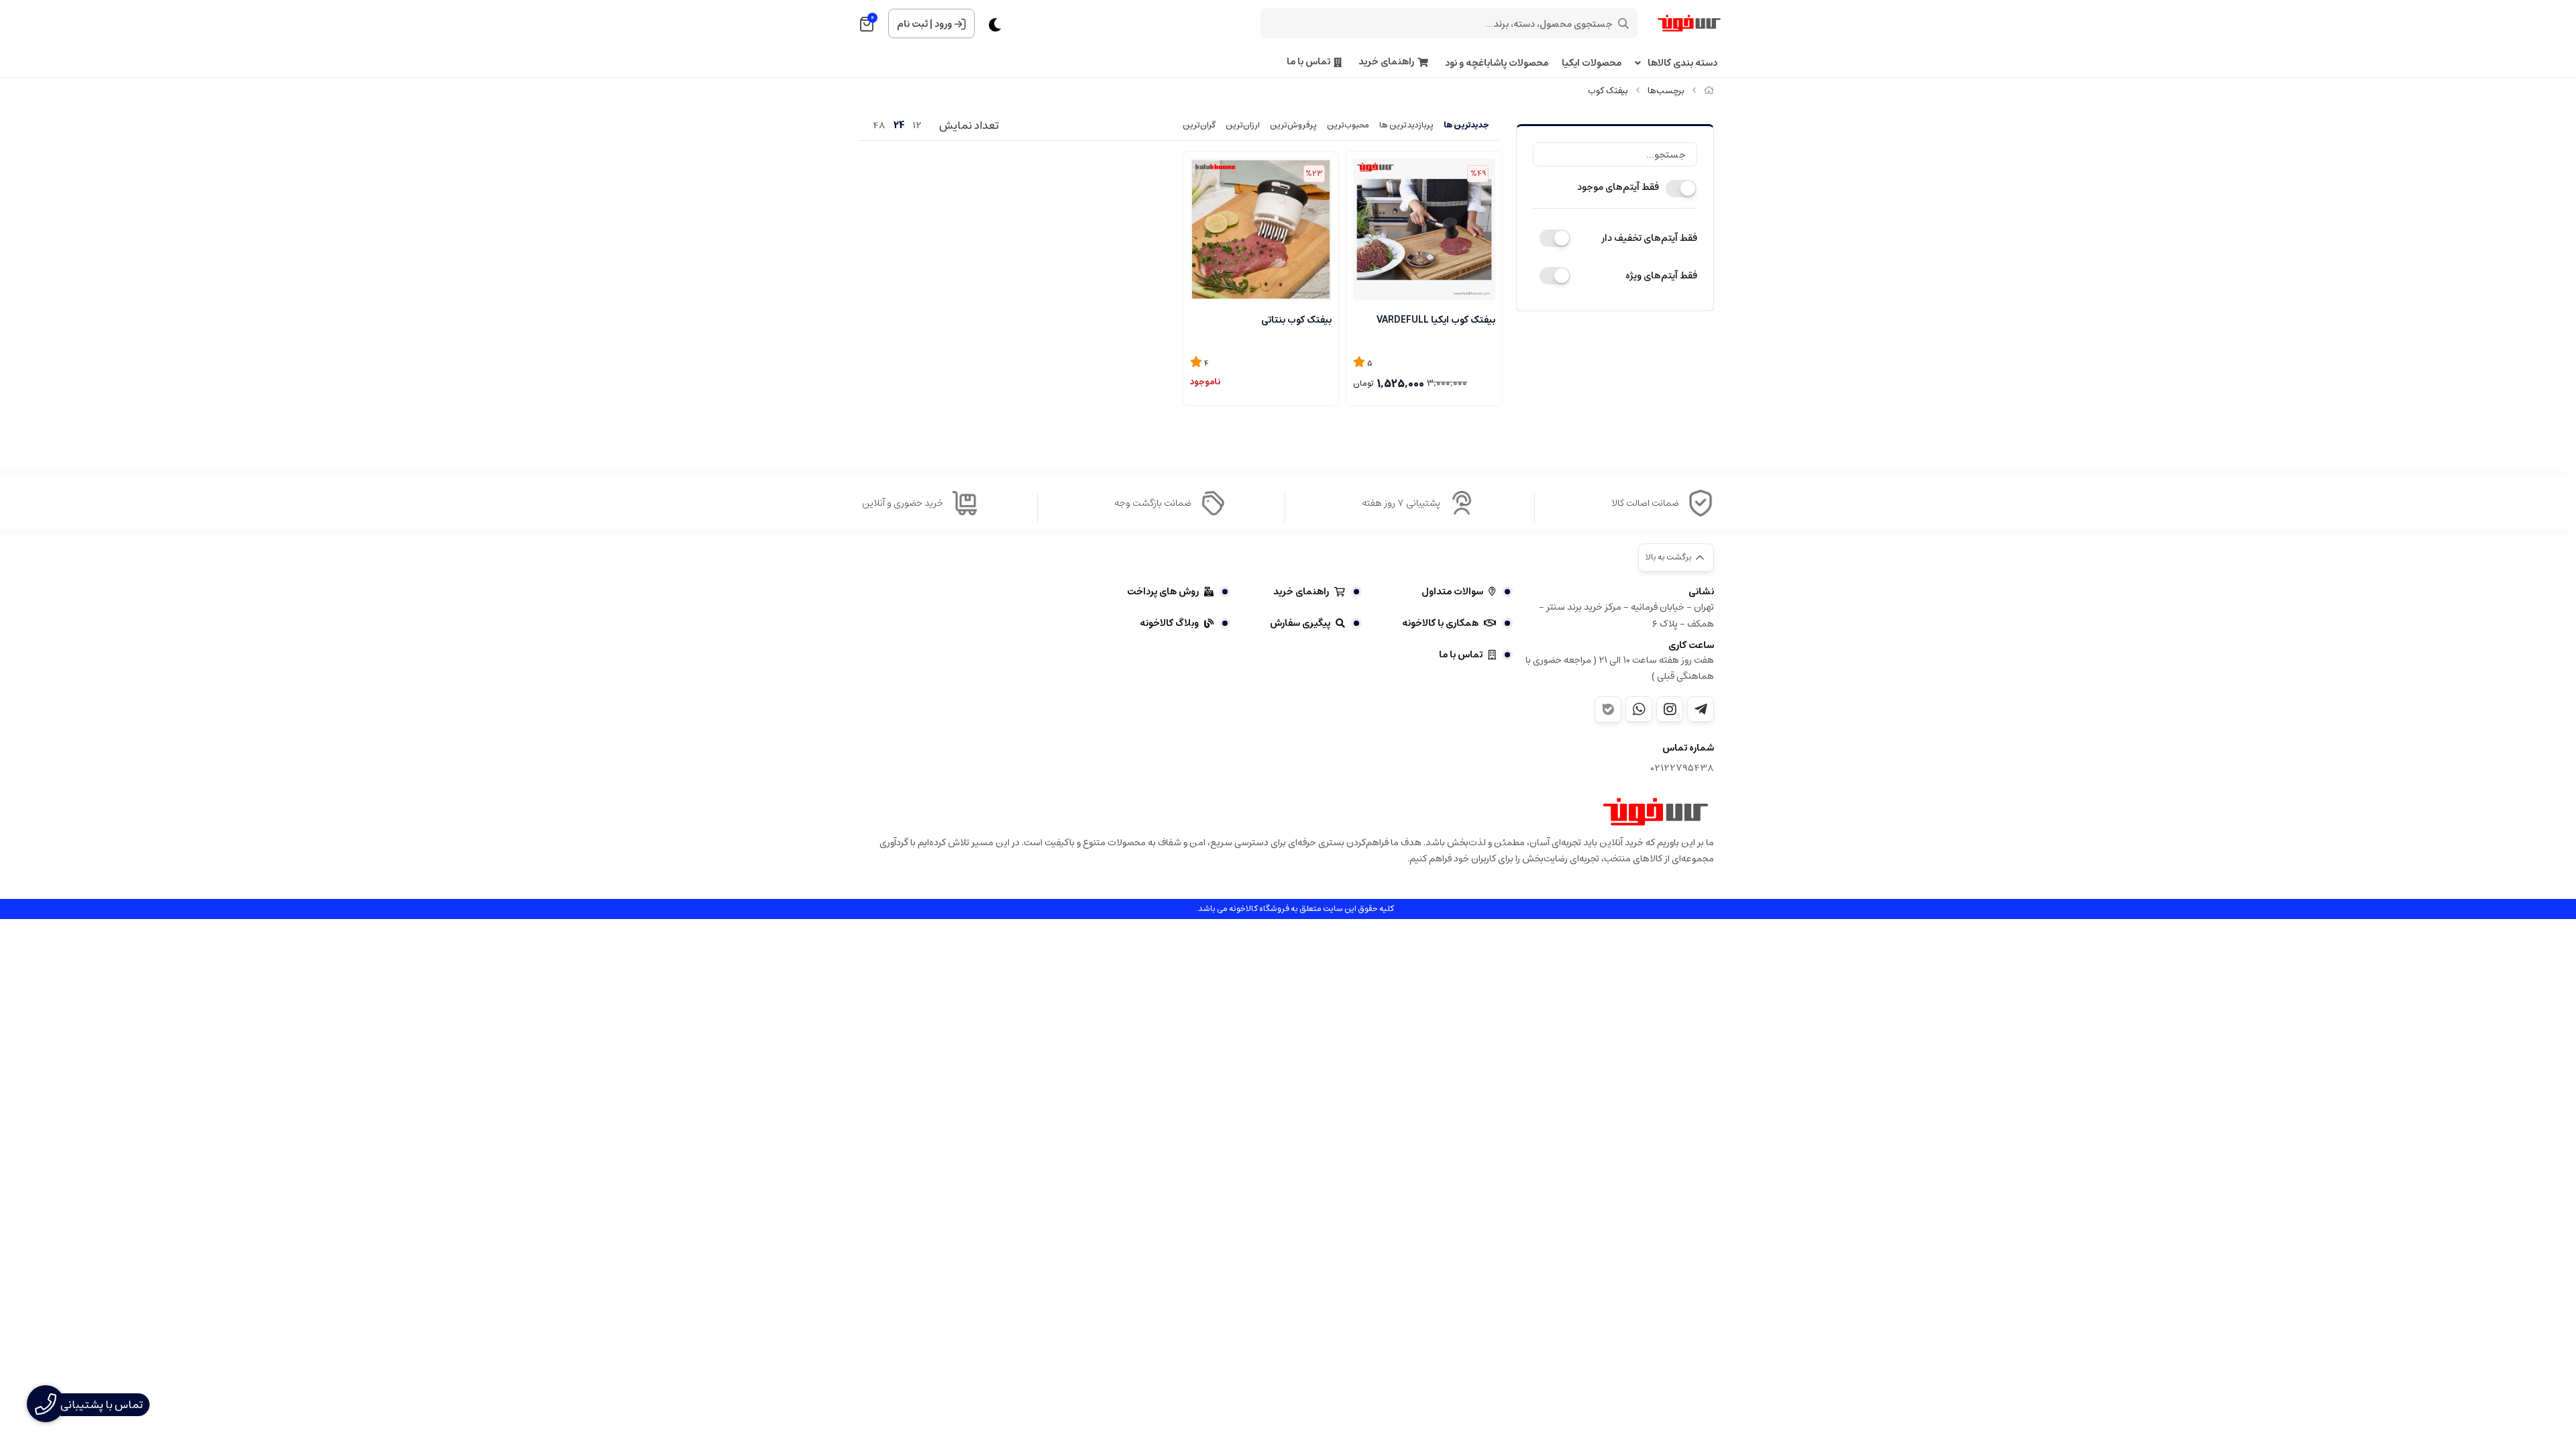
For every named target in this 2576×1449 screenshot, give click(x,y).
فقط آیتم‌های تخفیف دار (1649, 238)
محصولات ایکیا (1592, 63)
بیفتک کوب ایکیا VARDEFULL (1436, 320)
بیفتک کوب (1608, 91)
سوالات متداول (1452, 592)
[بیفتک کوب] (1656, 812)
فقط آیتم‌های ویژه (1661, 276)
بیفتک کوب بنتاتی (1296, 320)
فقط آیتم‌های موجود (1618, 187)
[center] (1623, 23)
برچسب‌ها (1666, 91)
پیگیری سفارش (1300, 623)
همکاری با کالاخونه (1440, 623)
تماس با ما (1308, 62)
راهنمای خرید (1386, 62)
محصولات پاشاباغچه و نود (1497, 63)
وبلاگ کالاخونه (1169, 623)
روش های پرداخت (1163, 592)
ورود (943, 24)
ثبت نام (912, 24)
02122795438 (1682, 768)
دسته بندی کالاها (1682, 63)
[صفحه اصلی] (1709, 91)
